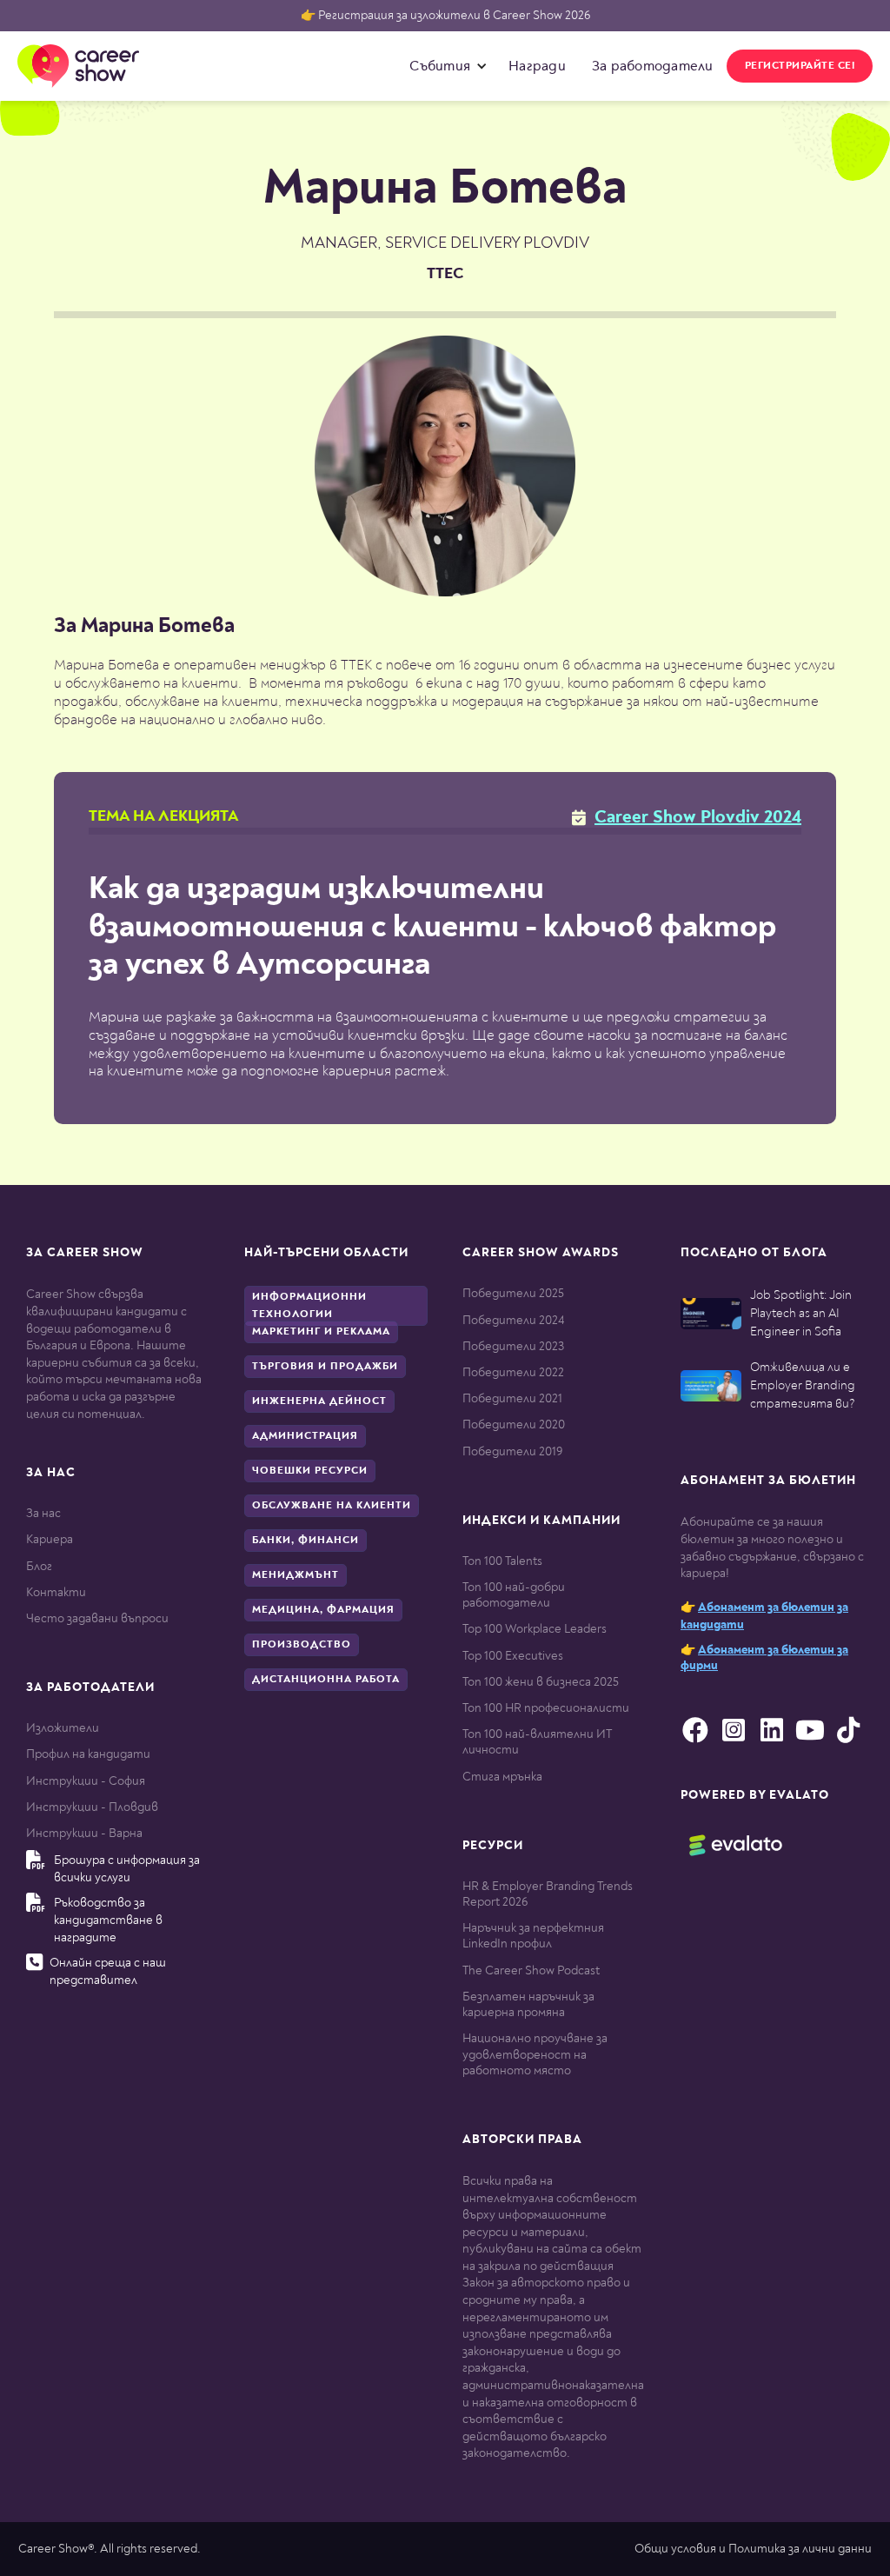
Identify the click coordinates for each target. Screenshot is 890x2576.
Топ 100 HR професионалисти (546, 1708)
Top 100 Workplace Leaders (535, 1629)
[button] (444, 66)
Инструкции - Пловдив (92, 1807)
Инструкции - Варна (84, 1833)
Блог (39, 1566)
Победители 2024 (513, 1320)
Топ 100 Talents (502, 1561)
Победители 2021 (512, 1398)
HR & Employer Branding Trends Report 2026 (548, 1894)
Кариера (50, 1539)
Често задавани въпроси (97, 1618)
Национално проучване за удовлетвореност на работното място (535, 2054)
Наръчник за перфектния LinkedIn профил (533, 1936)
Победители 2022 (513, 1372)
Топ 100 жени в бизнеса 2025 (541, 1682)
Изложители (63, 1728)
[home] (78, 66)
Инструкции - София (86, 1781)
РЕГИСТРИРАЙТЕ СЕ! (800, 66)
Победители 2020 (514, 1424)
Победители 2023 (513, 1346)
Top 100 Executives (513, 1656)
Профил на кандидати (88, 1754)
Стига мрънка (502, 1777)
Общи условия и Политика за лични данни (753, 2549)
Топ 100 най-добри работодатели (514, 1595)
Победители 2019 (512, 1451)
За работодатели (653, 66)
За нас (43, 1513)
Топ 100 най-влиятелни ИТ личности (537, 1742)
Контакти (56, 1592)
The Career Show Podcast (531, 1970)
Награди (537, 66)
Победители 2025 (513, 1293)
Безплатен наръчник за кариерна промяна (528, 2004)
